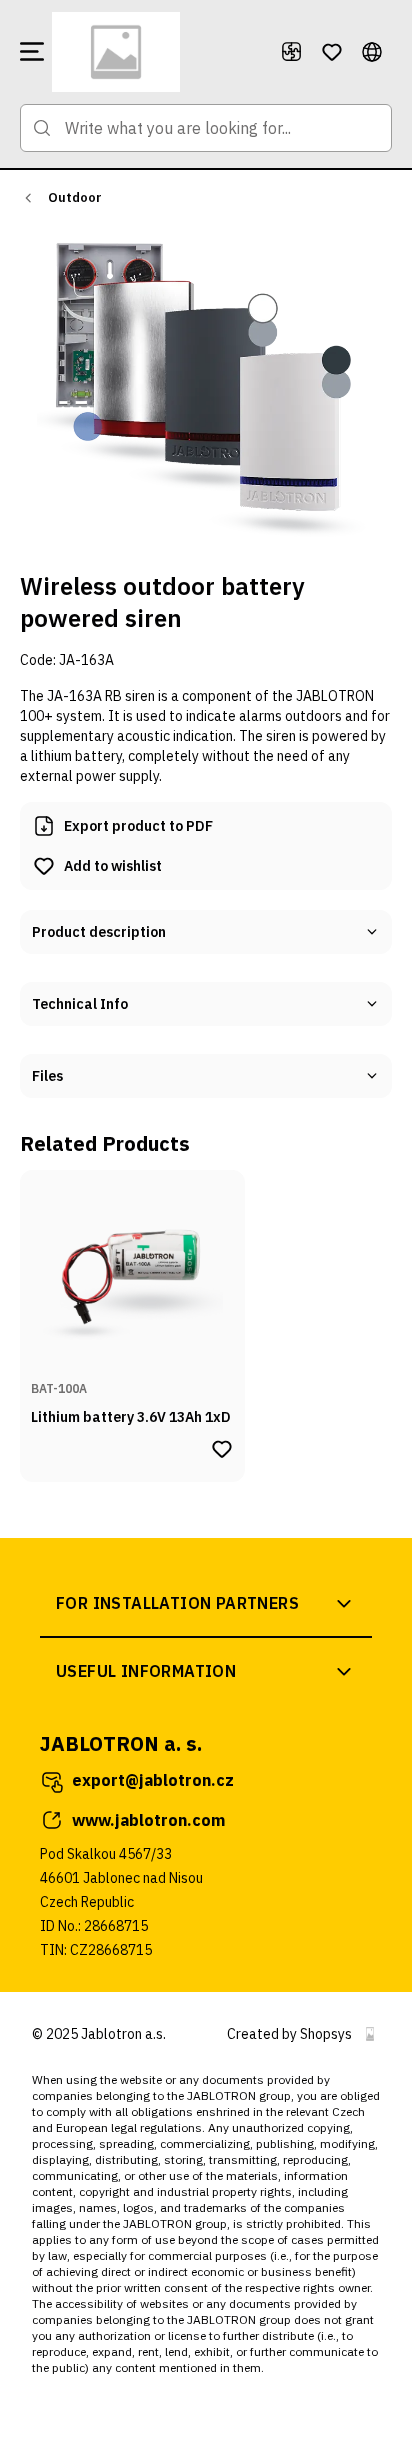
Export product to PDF (138, 826)
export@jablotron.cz (153, 1780)
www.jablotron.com (148, 1820)
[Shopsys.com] (370, 2034)
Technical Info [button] (80, 1004)
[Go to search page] (42, 128)
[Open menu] (32, 52)
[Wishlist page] (332, 52)
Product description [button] (99, 932)
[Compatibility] (292, 52)
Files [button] (47, 1076)
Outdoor (75, 197)
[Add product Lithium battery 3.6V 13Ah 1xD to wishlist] (222, 1449)
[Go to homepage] (158, 52)
